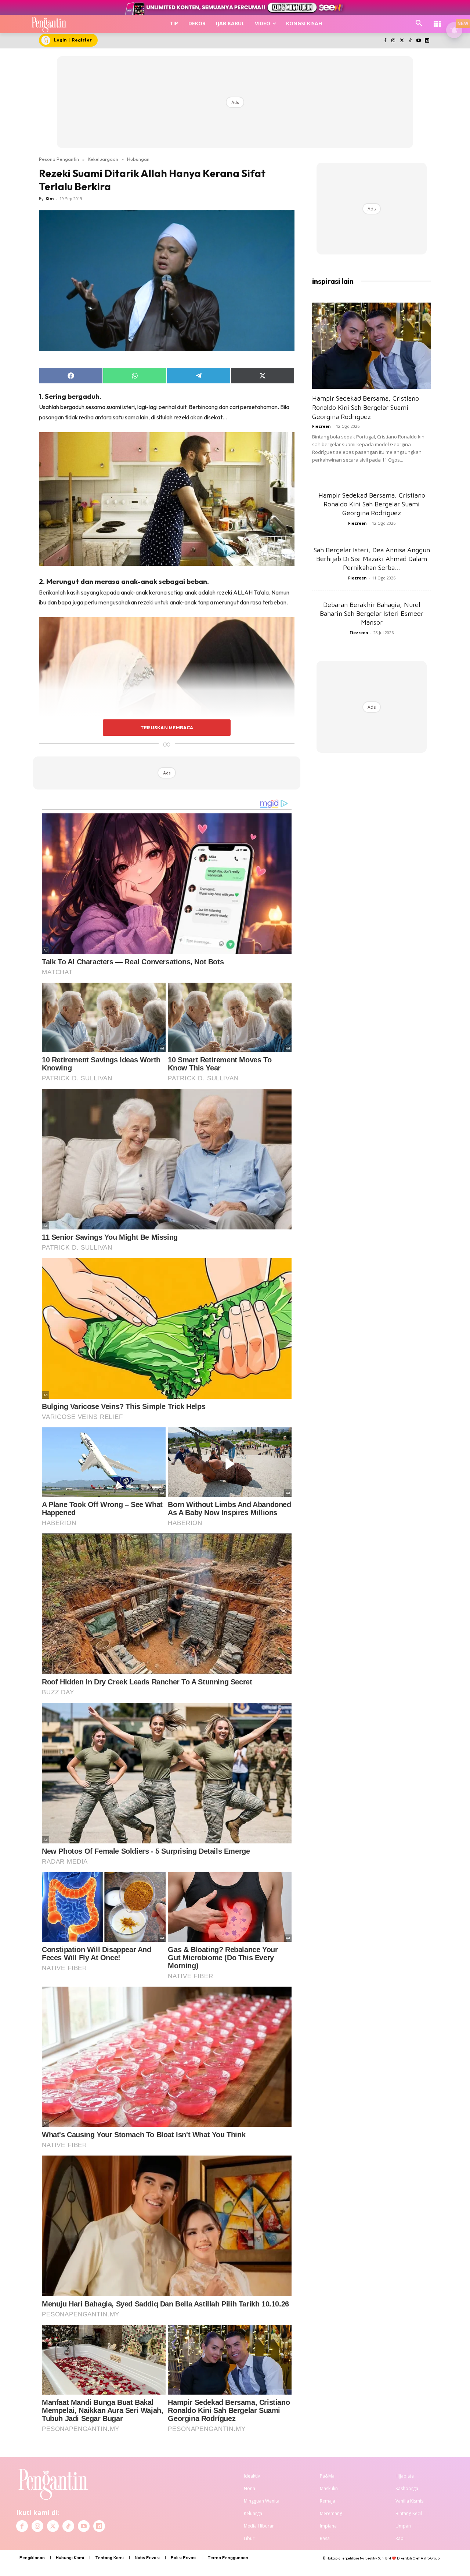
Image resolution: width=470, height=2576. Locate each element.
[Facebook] (385, 41)
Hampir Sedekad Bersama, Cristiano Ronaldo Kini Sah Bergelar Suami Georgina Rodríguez (366, 407)
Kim (50, 198)
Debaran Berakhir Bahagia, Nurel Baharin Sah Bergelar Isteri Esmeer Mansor (372, 613)
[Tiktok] (410, 41)
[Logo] (49, 24)
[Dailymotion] (427, 41)
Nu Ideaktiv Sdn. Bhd (375, 2558)
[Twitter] (402, 41)
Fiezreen (321, 426)
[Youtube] (418, 41)
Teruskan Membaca (167, 727)
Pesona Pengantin (59, 159)
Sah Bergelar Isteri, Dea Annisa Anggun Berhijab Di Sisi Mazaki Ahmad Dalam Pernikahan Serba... (372, 559)
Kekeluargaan (103, 159)
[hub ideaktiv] (437, 20)
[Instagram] (393, 41)
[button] (419, 24)
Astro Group (430, 2558)
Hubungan (138, 159)
